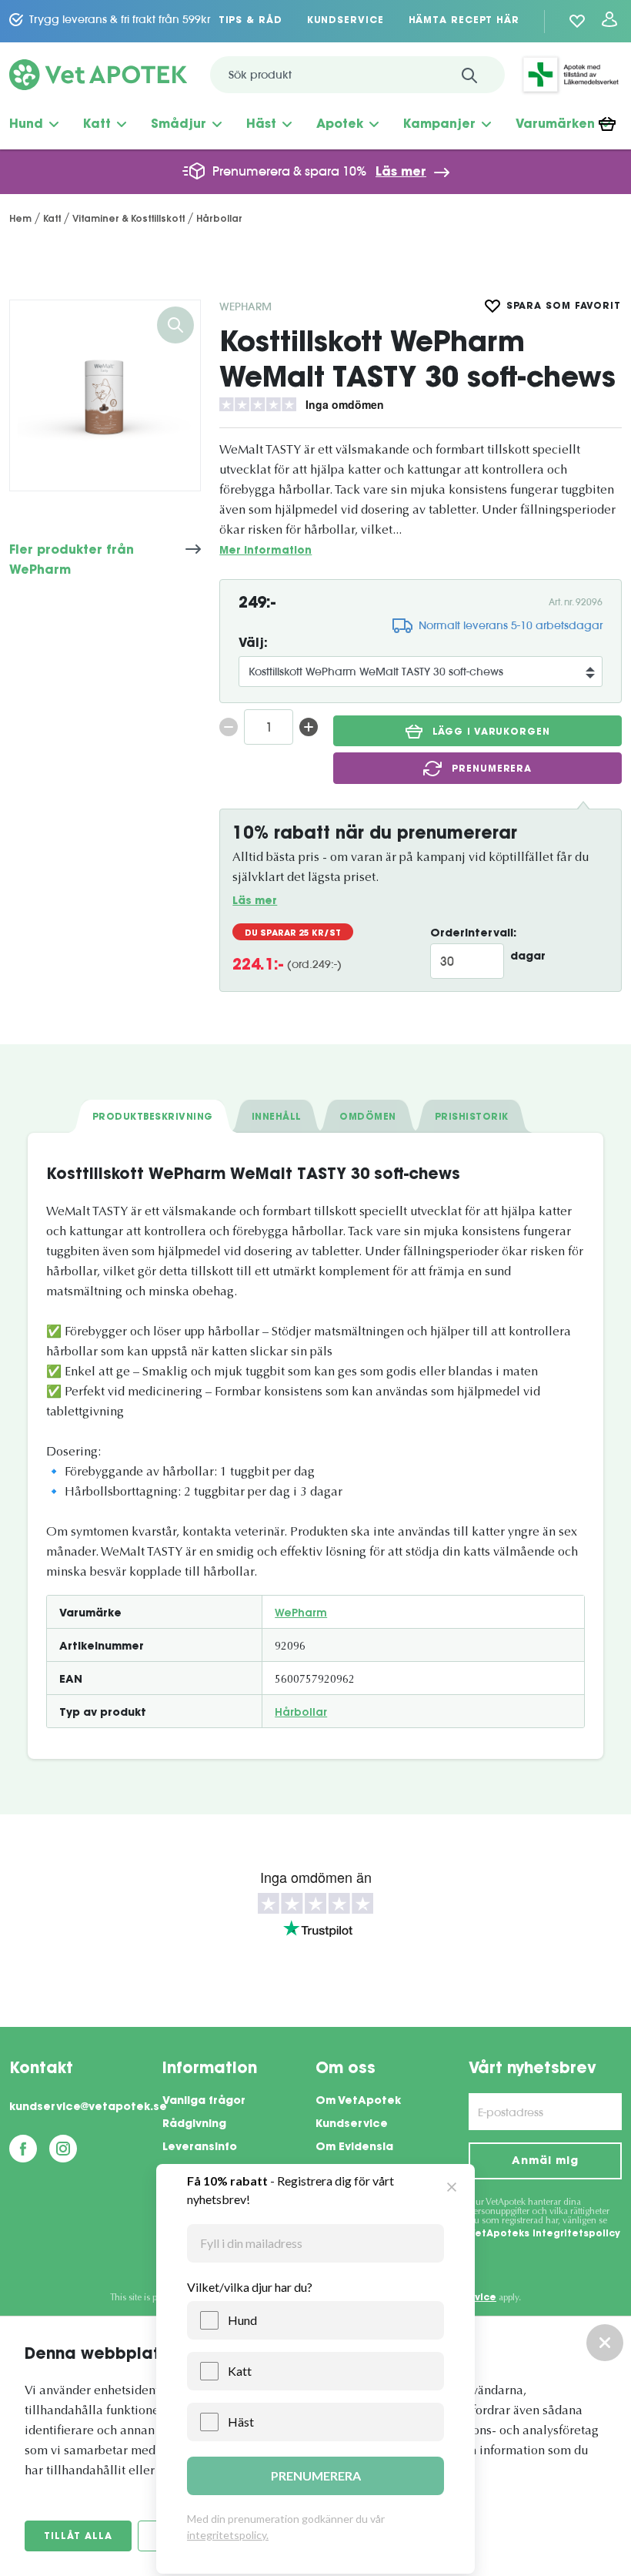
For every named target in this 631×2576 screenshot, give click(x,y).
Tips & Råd (250, 21)
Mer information (265, 551)
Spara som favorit (564, 307)
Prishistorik (472, 1117)
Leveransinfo (200, 2148)
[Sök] (469, 75)
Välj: (253, 644)
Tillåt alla (78, 2537)
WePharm (245, 307)
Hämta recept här (464, 21)
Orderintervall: (473, 934)
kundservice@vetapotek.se (86, 2108)
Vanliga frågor (204, 2102)
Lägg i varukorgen (491, 732)
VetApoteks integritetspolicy (544, 2234)
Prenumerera (492, 769)
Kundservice (346, 21)
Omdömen (367, 1117)
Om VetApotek (358, 2102)
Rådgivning (194, 2125)
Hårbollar (301, 1713)
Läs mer (401, 173)
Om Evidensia (354, 2148)
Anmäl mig (545, 2162)
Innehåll (277, 1117)
